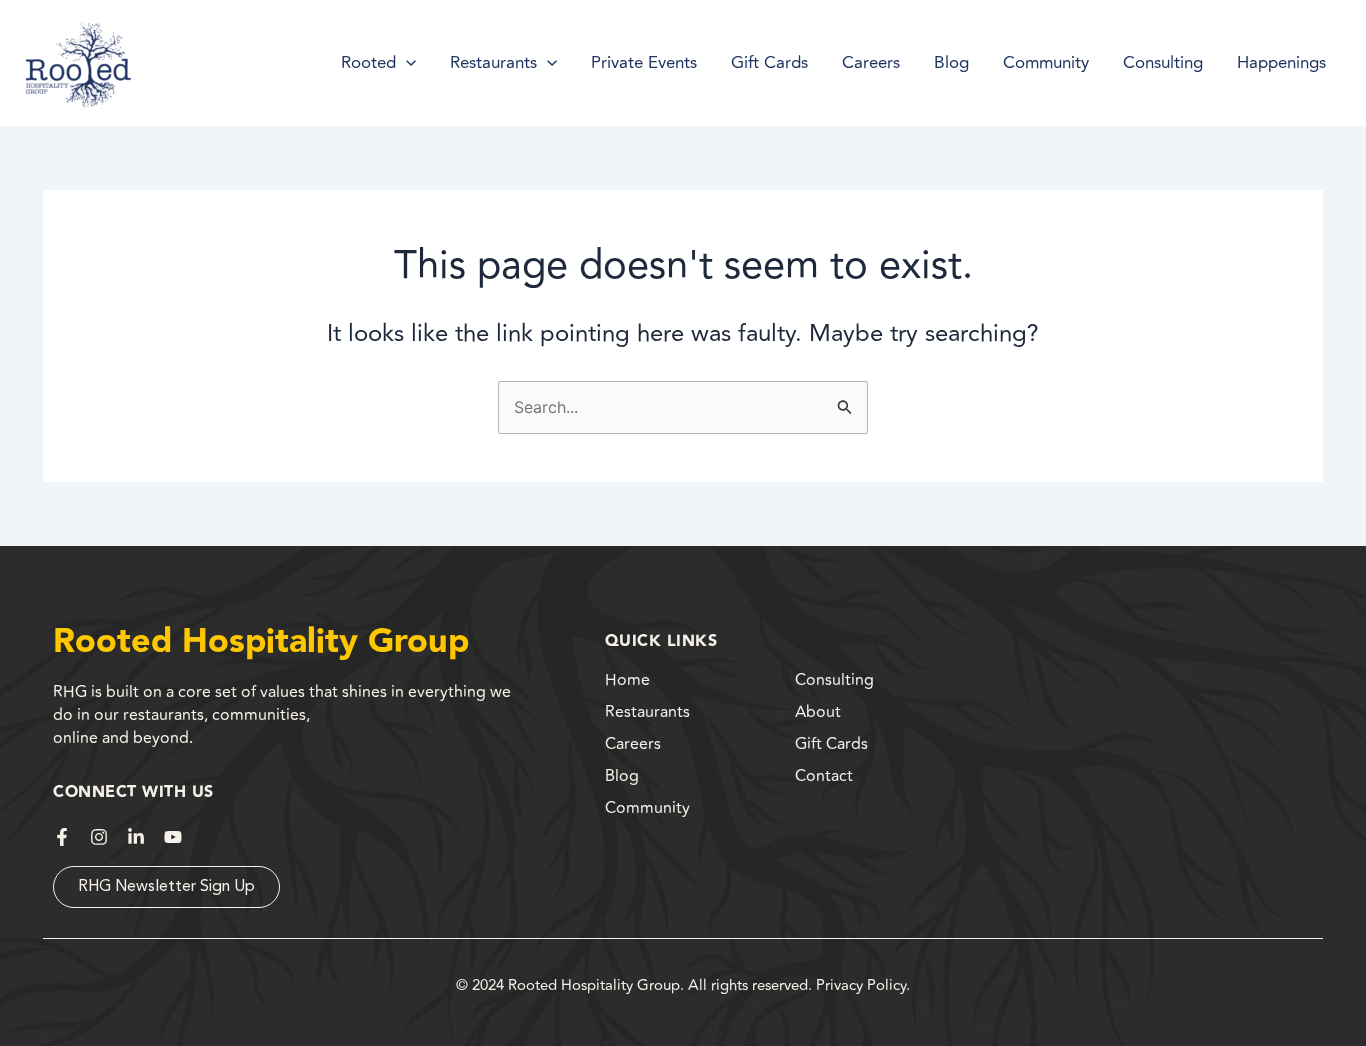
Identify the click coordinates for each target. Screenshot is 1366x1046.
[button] (406, 63)
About (818, 712)
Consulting (834, 680)
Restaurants (647, 712)
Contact (824, 776)
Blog (622, 776)
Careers (633, 744)
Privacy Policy (861, 985)
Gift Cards (831, 744)
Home (627, 680)
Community (647, 808)
